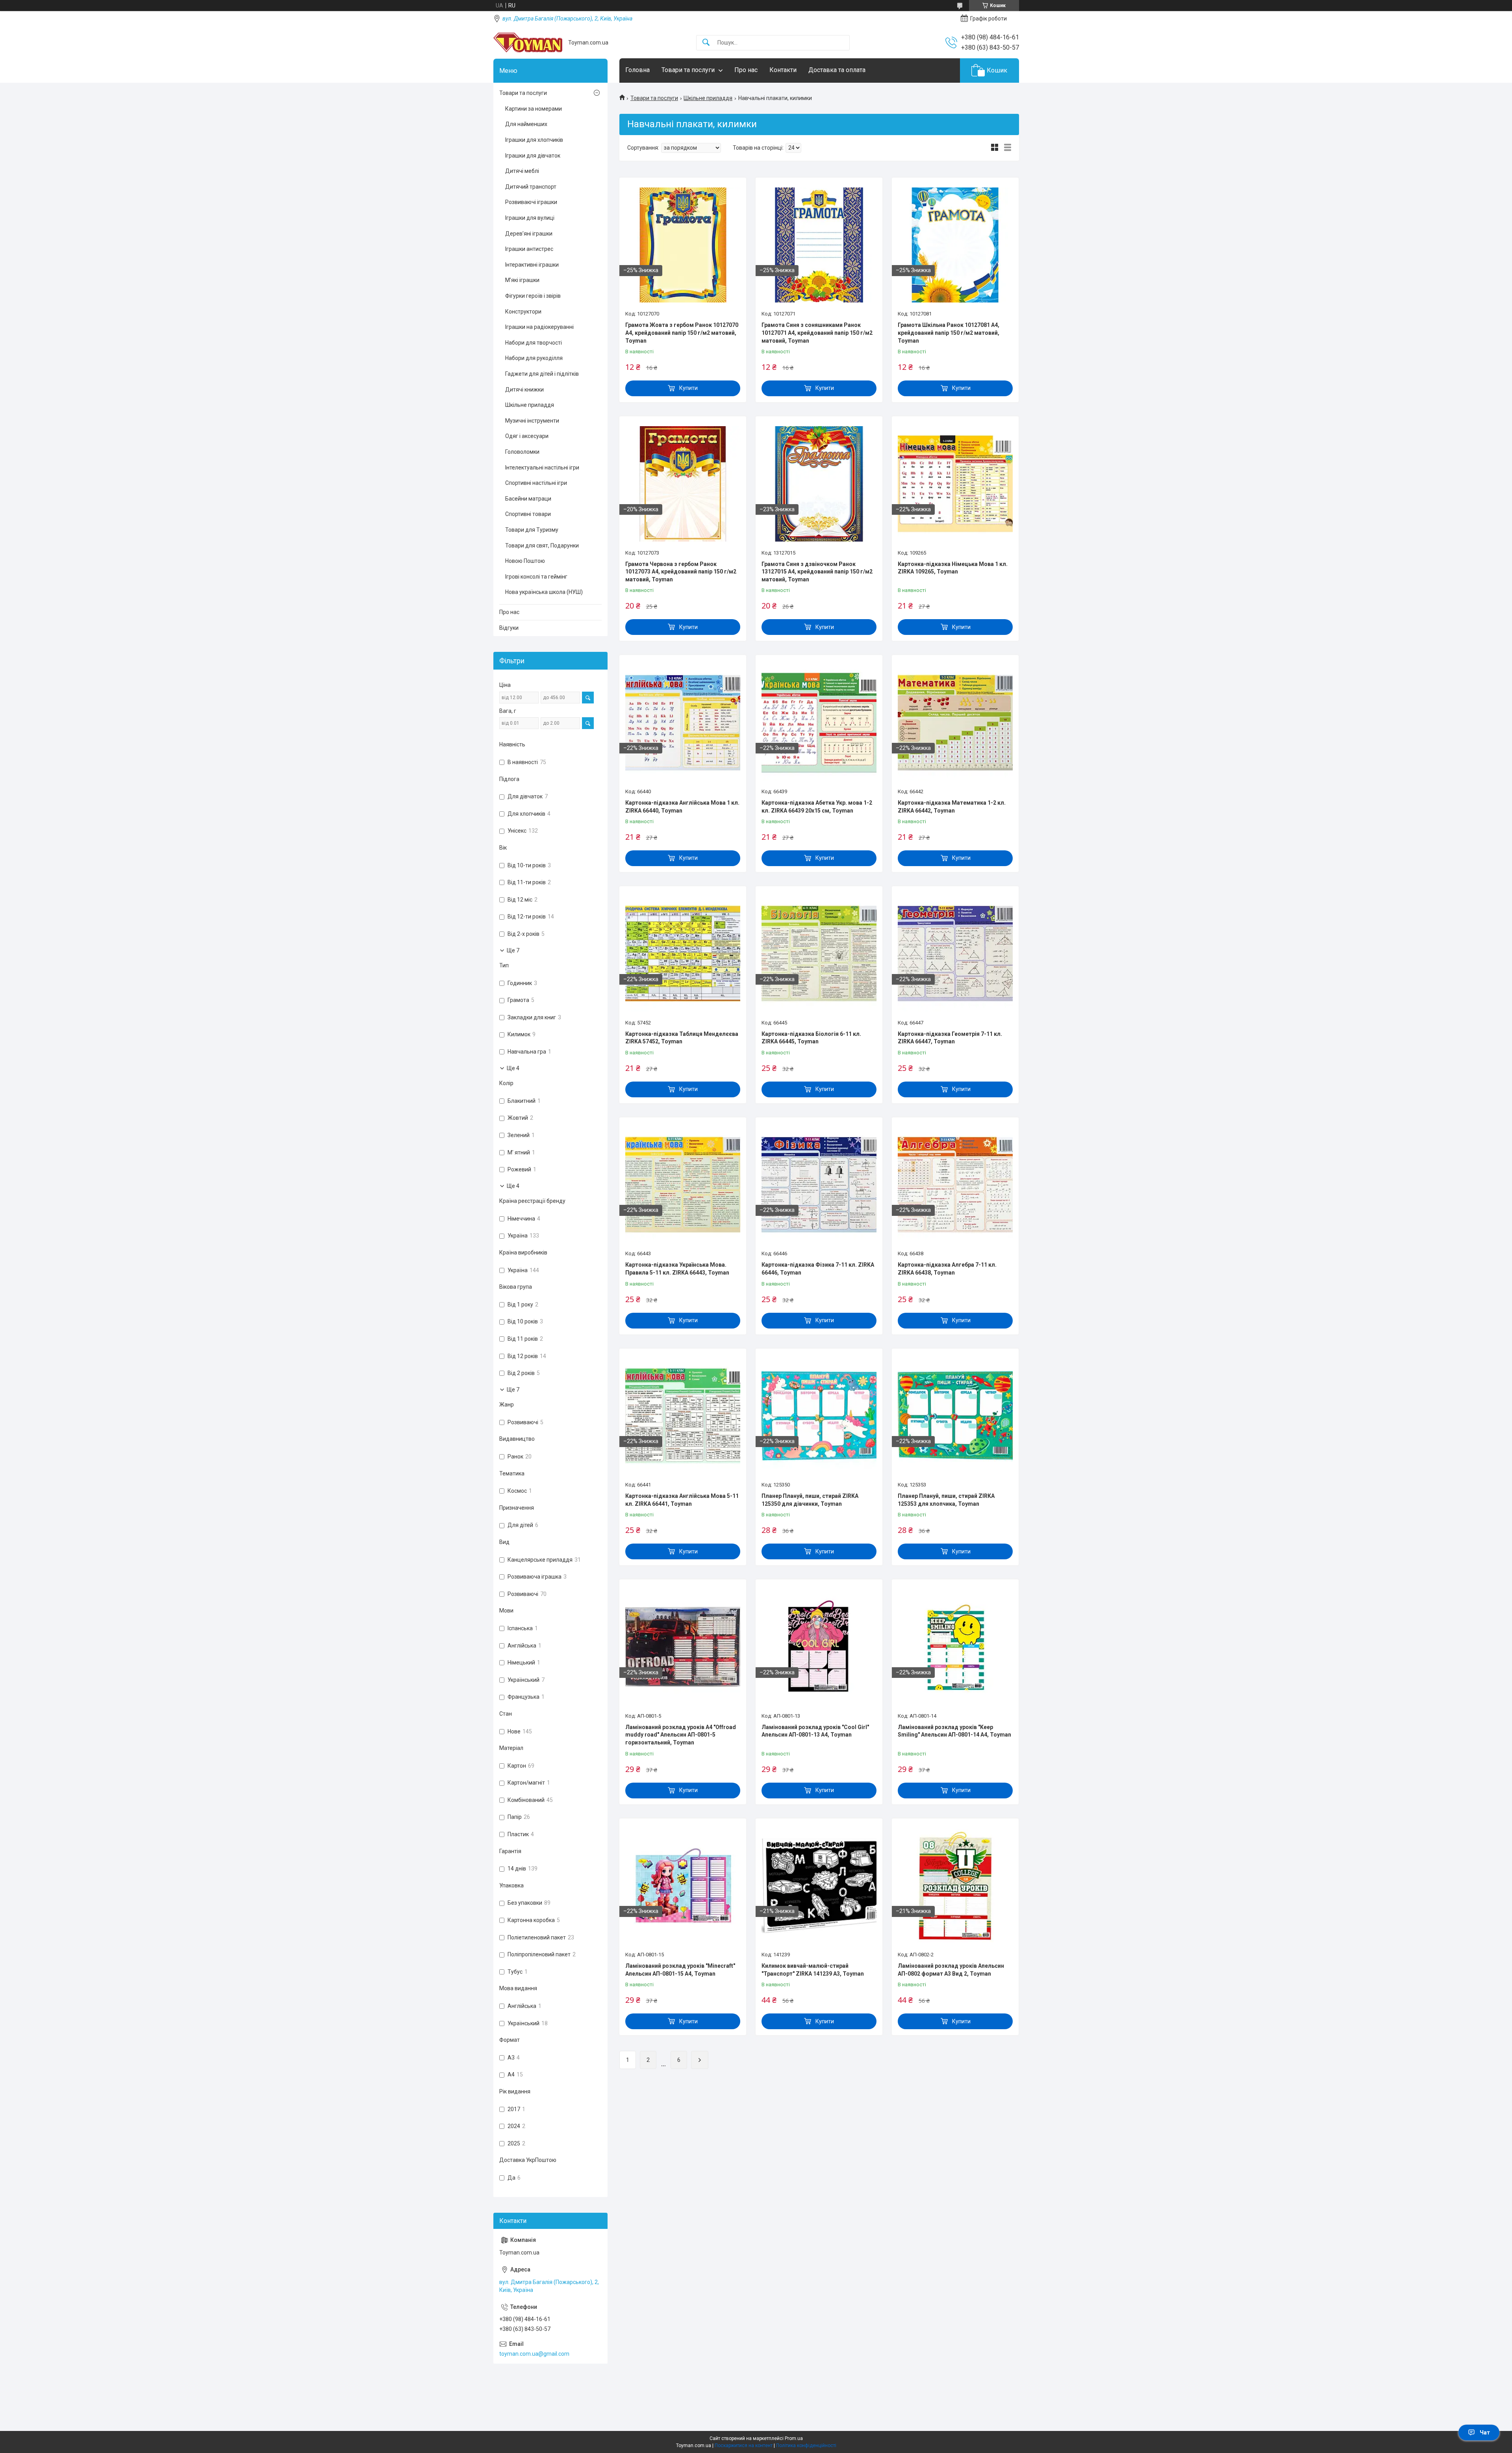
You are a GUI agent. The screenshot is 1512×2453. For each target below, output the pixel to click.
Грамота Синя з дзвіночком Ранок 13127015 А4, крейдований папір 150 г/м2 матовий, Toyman (817, 572)
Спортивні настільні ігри (536, 483)
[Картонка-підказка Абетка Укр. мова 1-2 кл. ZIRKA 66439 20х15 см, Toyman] (819, 722)
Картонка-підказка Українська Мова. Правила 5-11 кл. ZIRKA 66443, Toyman (677, 1269)
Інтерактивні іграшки (532, 265)
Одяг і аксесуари (527, 436)
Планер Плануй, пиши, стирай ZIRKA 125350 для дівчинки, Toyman (810, 1500)
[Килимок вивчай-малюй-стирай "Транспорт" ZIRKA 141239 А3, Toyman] (819, 1886)
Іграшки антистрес (529, 249)
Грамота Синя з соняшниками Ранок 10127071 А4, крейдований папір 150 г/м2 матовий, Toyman (817, 333)
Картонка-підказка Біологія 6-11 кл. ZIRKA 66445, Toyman (811, 1038)
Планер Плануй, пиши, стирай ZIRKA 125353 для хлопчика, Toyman (946, 1500)
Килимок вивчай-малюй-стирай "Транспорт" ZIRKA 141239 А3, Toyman (813, 1970)
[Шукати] (706, 43)
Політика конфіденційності (806, 2446)
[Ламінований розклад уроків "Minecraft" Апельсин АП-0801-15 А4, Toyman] (683, 1886)
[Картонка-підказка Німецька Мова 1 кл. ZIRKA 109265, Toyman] (955, 484)
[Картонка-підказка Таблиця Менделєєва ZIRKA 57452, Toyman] (683, 954)
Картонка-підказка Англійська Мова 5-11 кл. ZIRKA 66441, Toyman (682, 1500)
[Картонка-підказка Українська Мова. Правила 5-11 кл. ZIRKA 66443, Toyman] (683, 1185)
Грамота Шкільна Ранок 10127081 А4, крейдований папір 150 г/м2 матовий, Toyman (949, 333)
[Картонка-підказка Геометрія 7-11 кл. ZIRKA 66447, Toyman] (955, 954)
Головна (637, 70)
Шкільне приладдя (708, 98)
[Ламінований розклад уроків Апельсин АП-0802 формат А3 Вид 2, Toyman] (955, 1886)
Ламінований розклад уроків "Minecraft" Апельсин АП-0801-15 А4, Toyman (680, 1970)
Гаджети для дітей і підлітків (542, 374)
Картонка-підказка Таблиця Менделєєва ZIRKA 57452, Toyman (682, 1038)
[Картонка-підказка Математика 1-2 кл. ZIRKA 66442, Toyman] (955, 722)
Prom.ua (794, 2438)
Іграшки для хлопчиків (534, 140)
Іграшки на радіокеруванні (539, 327)
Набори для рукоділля (534, 358)
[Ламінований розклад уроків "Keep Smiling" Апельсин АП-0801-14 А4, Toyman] (955, 1647)
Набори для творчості (534, 343)
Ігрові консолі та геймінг (536, 577)
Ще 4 (513, 1068)
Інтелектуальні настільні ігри (542, 468)
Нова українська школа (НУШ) (544, 592)
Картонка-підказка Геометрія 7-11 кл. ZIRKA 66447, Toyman (950, 1038)
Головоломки (522, 452)
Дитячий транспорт (531, 187)
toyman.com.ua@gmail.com (534, 2354)
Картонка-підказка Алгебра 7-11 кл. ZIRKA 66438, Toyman (947, 1269)
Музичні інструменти (532, 421)
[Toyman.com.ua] (528, 43)
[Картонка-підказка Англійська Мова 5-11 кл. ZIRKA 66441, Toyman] (683, 1416)
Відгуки (509, 628)
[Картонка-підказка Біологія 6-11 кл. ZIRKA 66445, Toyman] (819, 954)
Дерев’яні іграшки (529, 234)
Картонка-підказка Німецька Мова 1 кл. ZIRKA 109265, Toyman (953, 568)
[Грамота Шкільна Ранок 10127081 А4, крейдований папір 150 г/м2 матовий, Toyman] (955, 245)
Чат (1485, 2433)
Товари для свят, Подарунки (542, 546)
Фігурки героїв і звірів (533, 296)
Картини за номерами (534, 109)
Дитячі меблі (522, 171)
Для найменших (526, 124)
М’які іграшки (522, 280)
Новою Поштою (525, 561)
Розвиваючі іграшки (531, 202)
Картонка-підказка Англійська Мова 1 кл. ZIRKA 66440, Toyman (682, 807)
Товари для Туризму (532, 530)
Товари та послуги (688, 70)
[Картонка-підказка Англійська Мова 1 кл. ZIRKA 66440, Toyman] (683, 722)
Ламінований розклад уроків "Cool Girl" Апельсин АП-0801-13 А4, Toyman (815, 1731)
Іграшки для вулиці (530, 218)
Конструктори (523, 312)
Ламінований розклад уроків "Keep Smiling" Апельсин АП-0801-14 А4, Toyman (954, 1731)
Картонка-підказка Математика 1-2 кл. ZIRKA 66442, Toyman (952, 807)
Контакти (783, 70)
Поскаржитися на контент (744, 2446)
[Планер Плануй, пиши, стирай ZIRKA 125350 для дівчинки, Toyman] (819, 1416)
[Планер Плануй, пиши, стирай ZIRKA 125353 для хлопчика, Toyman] (955, 1416)
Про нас (746, 70)
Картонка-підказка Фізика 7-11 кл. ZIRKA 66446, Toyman (818, 1269)
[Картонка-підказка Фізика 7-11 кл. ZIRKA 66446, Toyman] (819, 1185)
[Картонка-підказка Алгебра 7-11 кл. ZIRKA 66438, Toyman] (955, 1185)
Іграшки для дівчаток (533, 156)
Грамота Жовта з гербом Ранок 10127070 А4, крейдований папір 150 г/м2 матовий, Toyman (682, 333)
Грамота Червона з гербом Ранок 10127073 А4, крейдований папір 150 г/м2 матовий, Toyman (681, 572)
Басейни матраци (528, 499)
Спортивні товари (528, 514)
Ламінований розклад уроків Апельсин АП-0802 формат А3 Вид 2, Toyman (951, 1970)
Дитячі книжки (524, 390)
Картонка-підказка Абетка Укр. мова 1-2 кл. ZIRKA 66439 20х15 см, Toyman (817, 807)
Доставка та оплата (837, 70)
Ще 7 (513, 950)
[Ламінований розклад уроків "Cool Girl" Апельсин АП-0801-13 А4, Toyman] (819, 1647)
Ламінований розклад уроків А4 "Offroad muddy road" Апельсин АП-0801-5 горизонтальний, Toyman (681, 1735)
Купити (688, 388)
